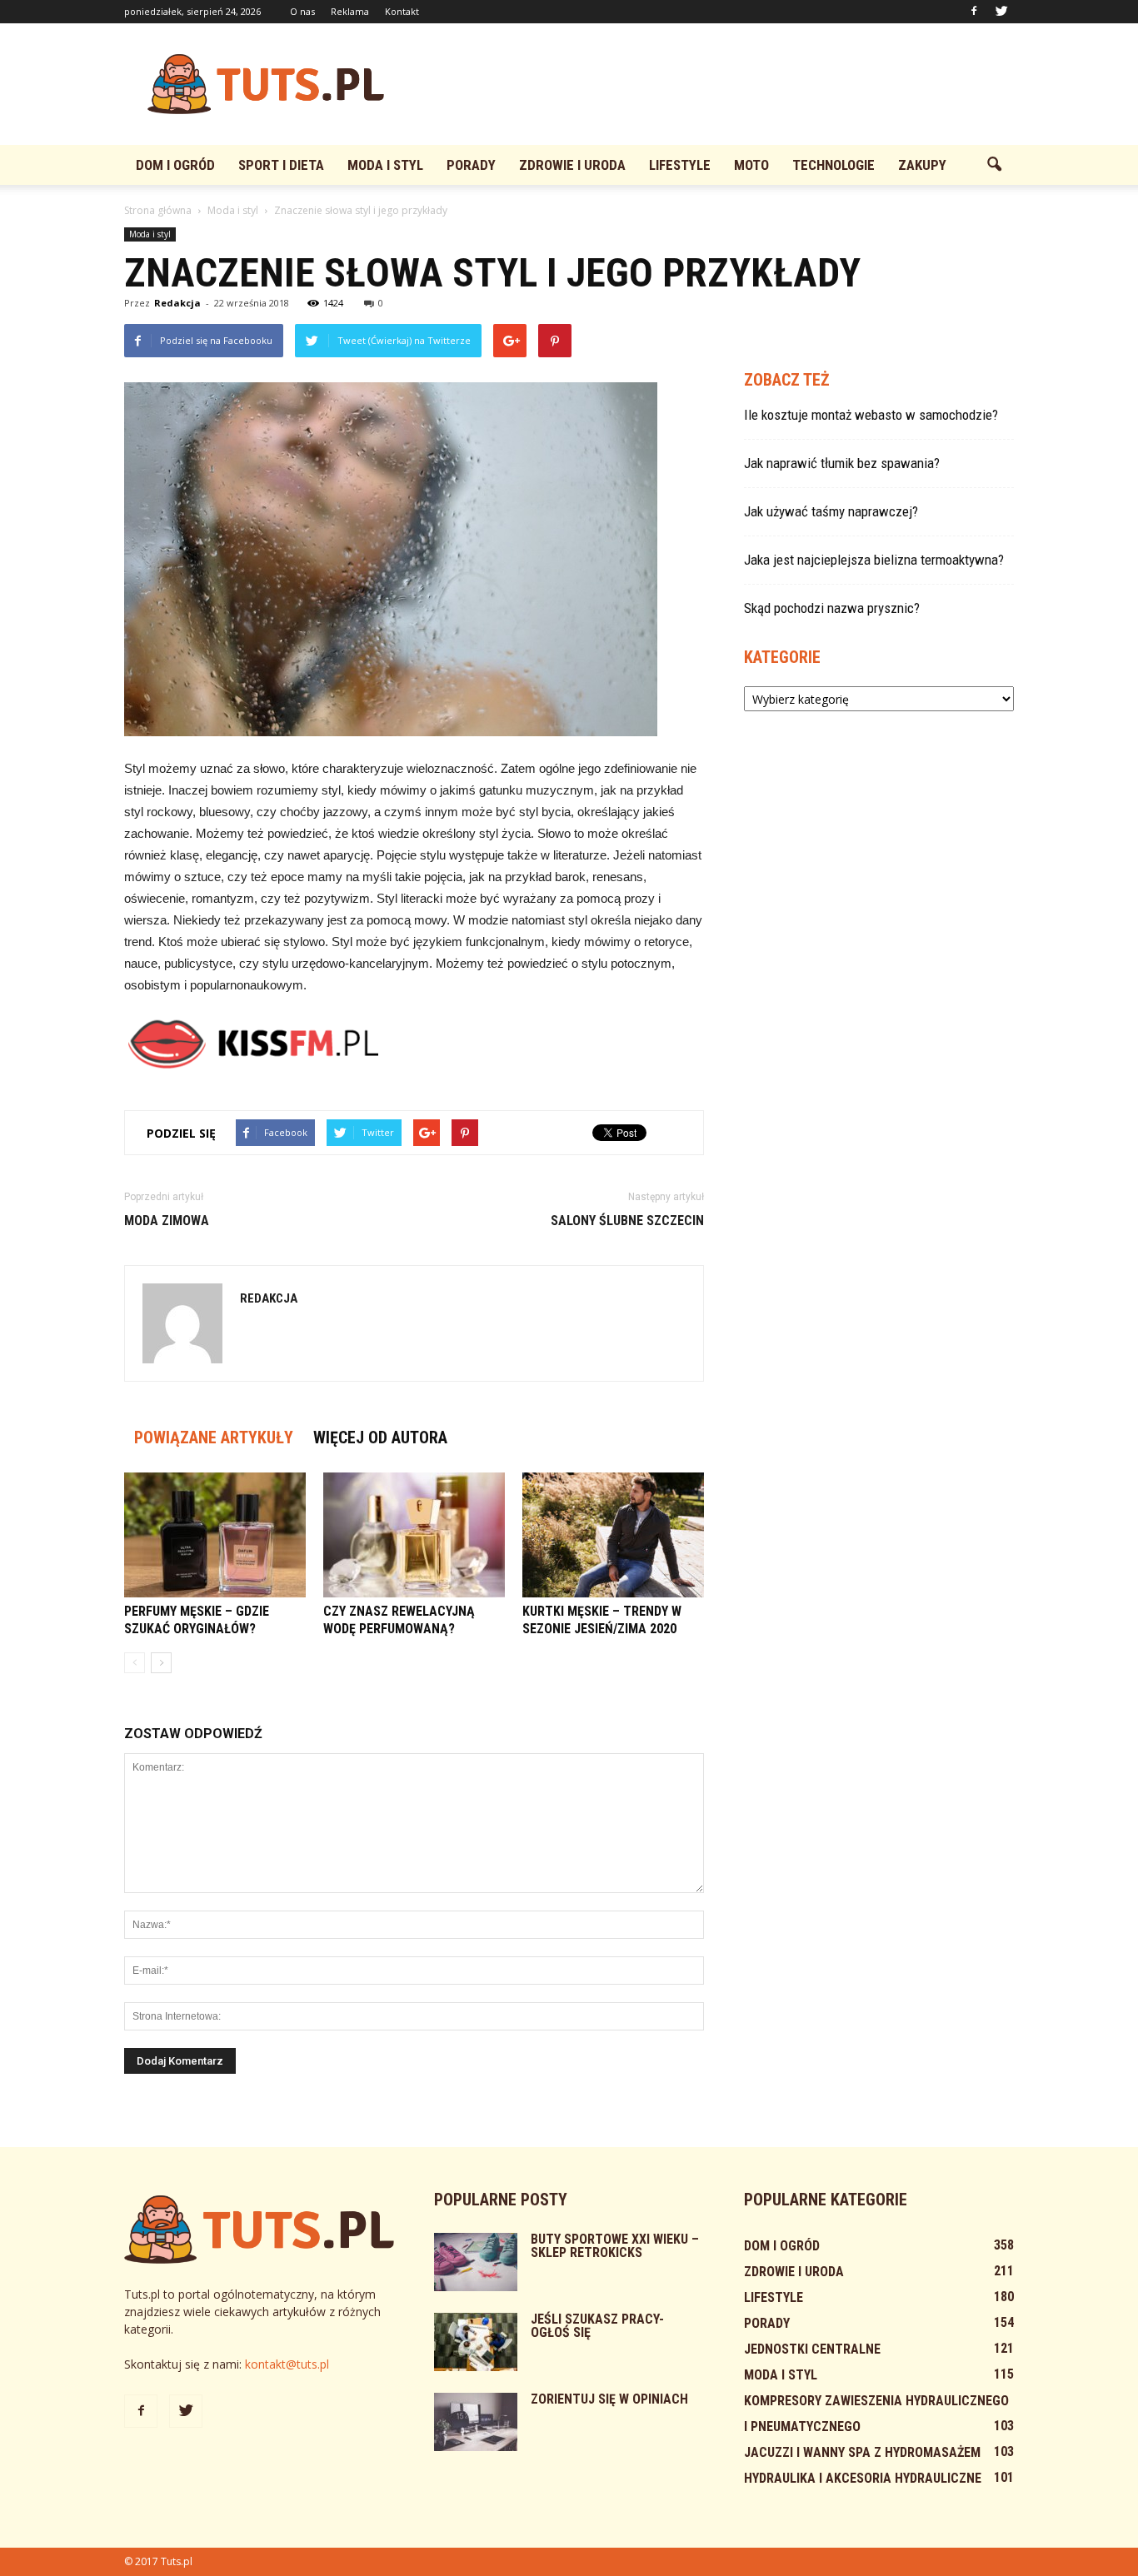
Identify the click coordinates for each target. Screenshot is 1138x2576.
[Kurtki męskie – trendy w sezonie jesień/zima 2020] (613, 1535)
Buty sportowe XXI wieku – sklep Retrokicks (615, 2246)
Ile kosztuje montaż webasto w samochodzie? (871, 415)
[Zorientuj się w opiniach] (476, 2422)
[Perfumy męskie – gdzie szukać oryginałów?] (215, 1535)
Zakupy (922, 165)
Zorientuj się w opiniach (609, 2399)
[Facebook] (974, 12)
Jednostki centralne (812, 2349)
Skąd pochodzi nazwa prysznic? (832, 608)
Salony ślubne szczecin (627, 1221)
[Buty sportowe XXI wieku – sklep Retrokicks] (476, 2262)
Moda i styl (385, 165)
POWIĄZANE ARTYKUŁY (214, 1437)
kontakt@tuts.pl (287, 2364)
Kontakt (402, 11)
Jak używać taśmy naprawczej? (831, 511)
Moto (751, 165)
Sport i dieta (281, 165)
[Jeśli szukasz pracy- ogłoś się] (476, 2342)
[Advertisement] (711, 84)
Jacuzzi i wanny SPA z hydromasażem (862, 2452)
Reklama (350, 11)
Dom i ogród (175, 165)
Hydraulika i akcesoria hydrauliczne (863, 2478)
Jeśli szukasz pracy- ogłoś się (597, 2326)
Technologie (834, 165)
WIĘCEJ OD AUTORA (380, 1437)
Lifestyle (680, 165)
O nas (302, 11)
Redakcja (177, 303)
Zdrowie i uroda (572, 165)
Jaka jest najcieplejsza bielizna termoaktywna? (874, 560)
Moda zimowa (167, 1221)
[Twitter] (1001, 12)
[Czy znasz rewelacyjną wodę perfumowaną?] (414, 1535)
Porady (471, 165)
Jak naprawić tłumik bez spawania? (842, 463)
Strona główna (158, 210)
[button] (994, 165)
